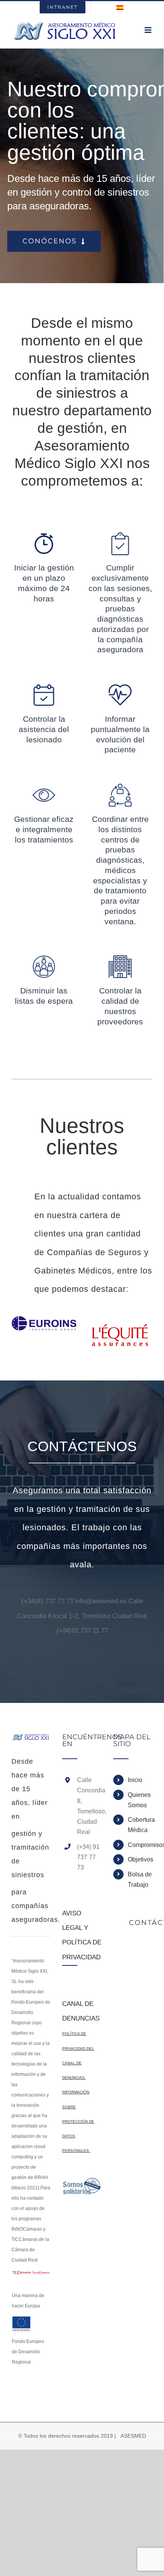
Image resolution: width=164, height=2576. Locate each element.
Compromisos (140, 1845)
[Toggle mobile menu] (149, 30)
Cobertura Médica (140, 1825)
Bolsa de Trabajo (140, 1879)
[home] (31, 1741)
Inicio (135, 1780)
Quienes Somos (139, 1800)
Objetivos (140, 1859)
